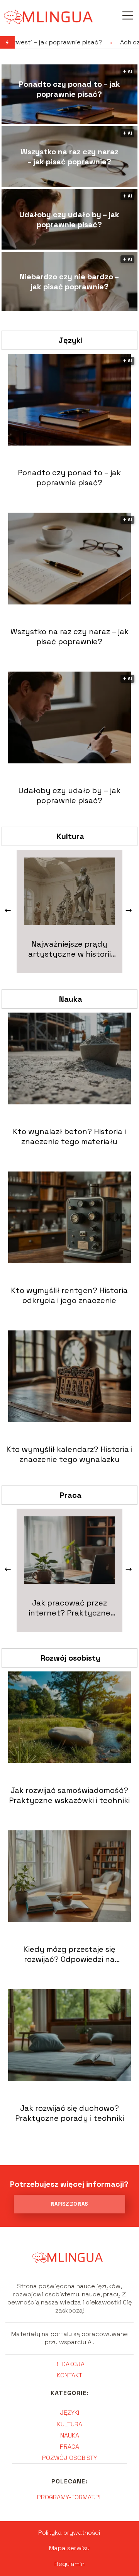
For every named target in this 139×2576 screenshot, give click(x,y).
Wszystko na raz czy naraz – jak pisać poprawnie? (69, 157)
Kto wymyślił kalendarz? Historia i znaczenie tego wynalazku (69, 1454)
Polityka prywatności (69, 2533)
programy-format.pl (70, 2497)
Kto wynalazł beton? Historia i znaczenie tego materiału (69, 1136)
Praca (71, 1495)
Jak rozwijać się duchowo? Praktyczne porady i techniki (69, 2113)
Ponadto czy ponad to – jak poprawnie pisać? (69, 89)
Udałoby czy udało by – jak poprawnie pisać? (69, 219)
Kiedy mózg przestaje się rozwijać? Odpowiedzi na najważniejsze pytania (69, 1954)
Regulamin (69, 2564)
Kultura (70, 836)
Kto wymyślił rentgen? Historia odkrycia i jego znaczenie (69, 1295)
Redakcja (69, 2364)
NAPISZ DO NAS (69, 2204)
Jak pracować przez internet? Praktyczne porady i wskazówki (69, 1608)
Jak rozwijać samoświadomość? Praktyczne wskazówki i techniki (69, 1795)
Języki (70, 340)
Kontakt (69, 2375)
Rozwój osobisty (70, 1658)
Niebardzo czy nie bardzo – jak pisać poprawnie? (69, 282)
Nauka (71, 999)
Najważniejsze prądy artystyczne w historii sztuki (69, 949)
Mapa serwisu (69, 2548)
